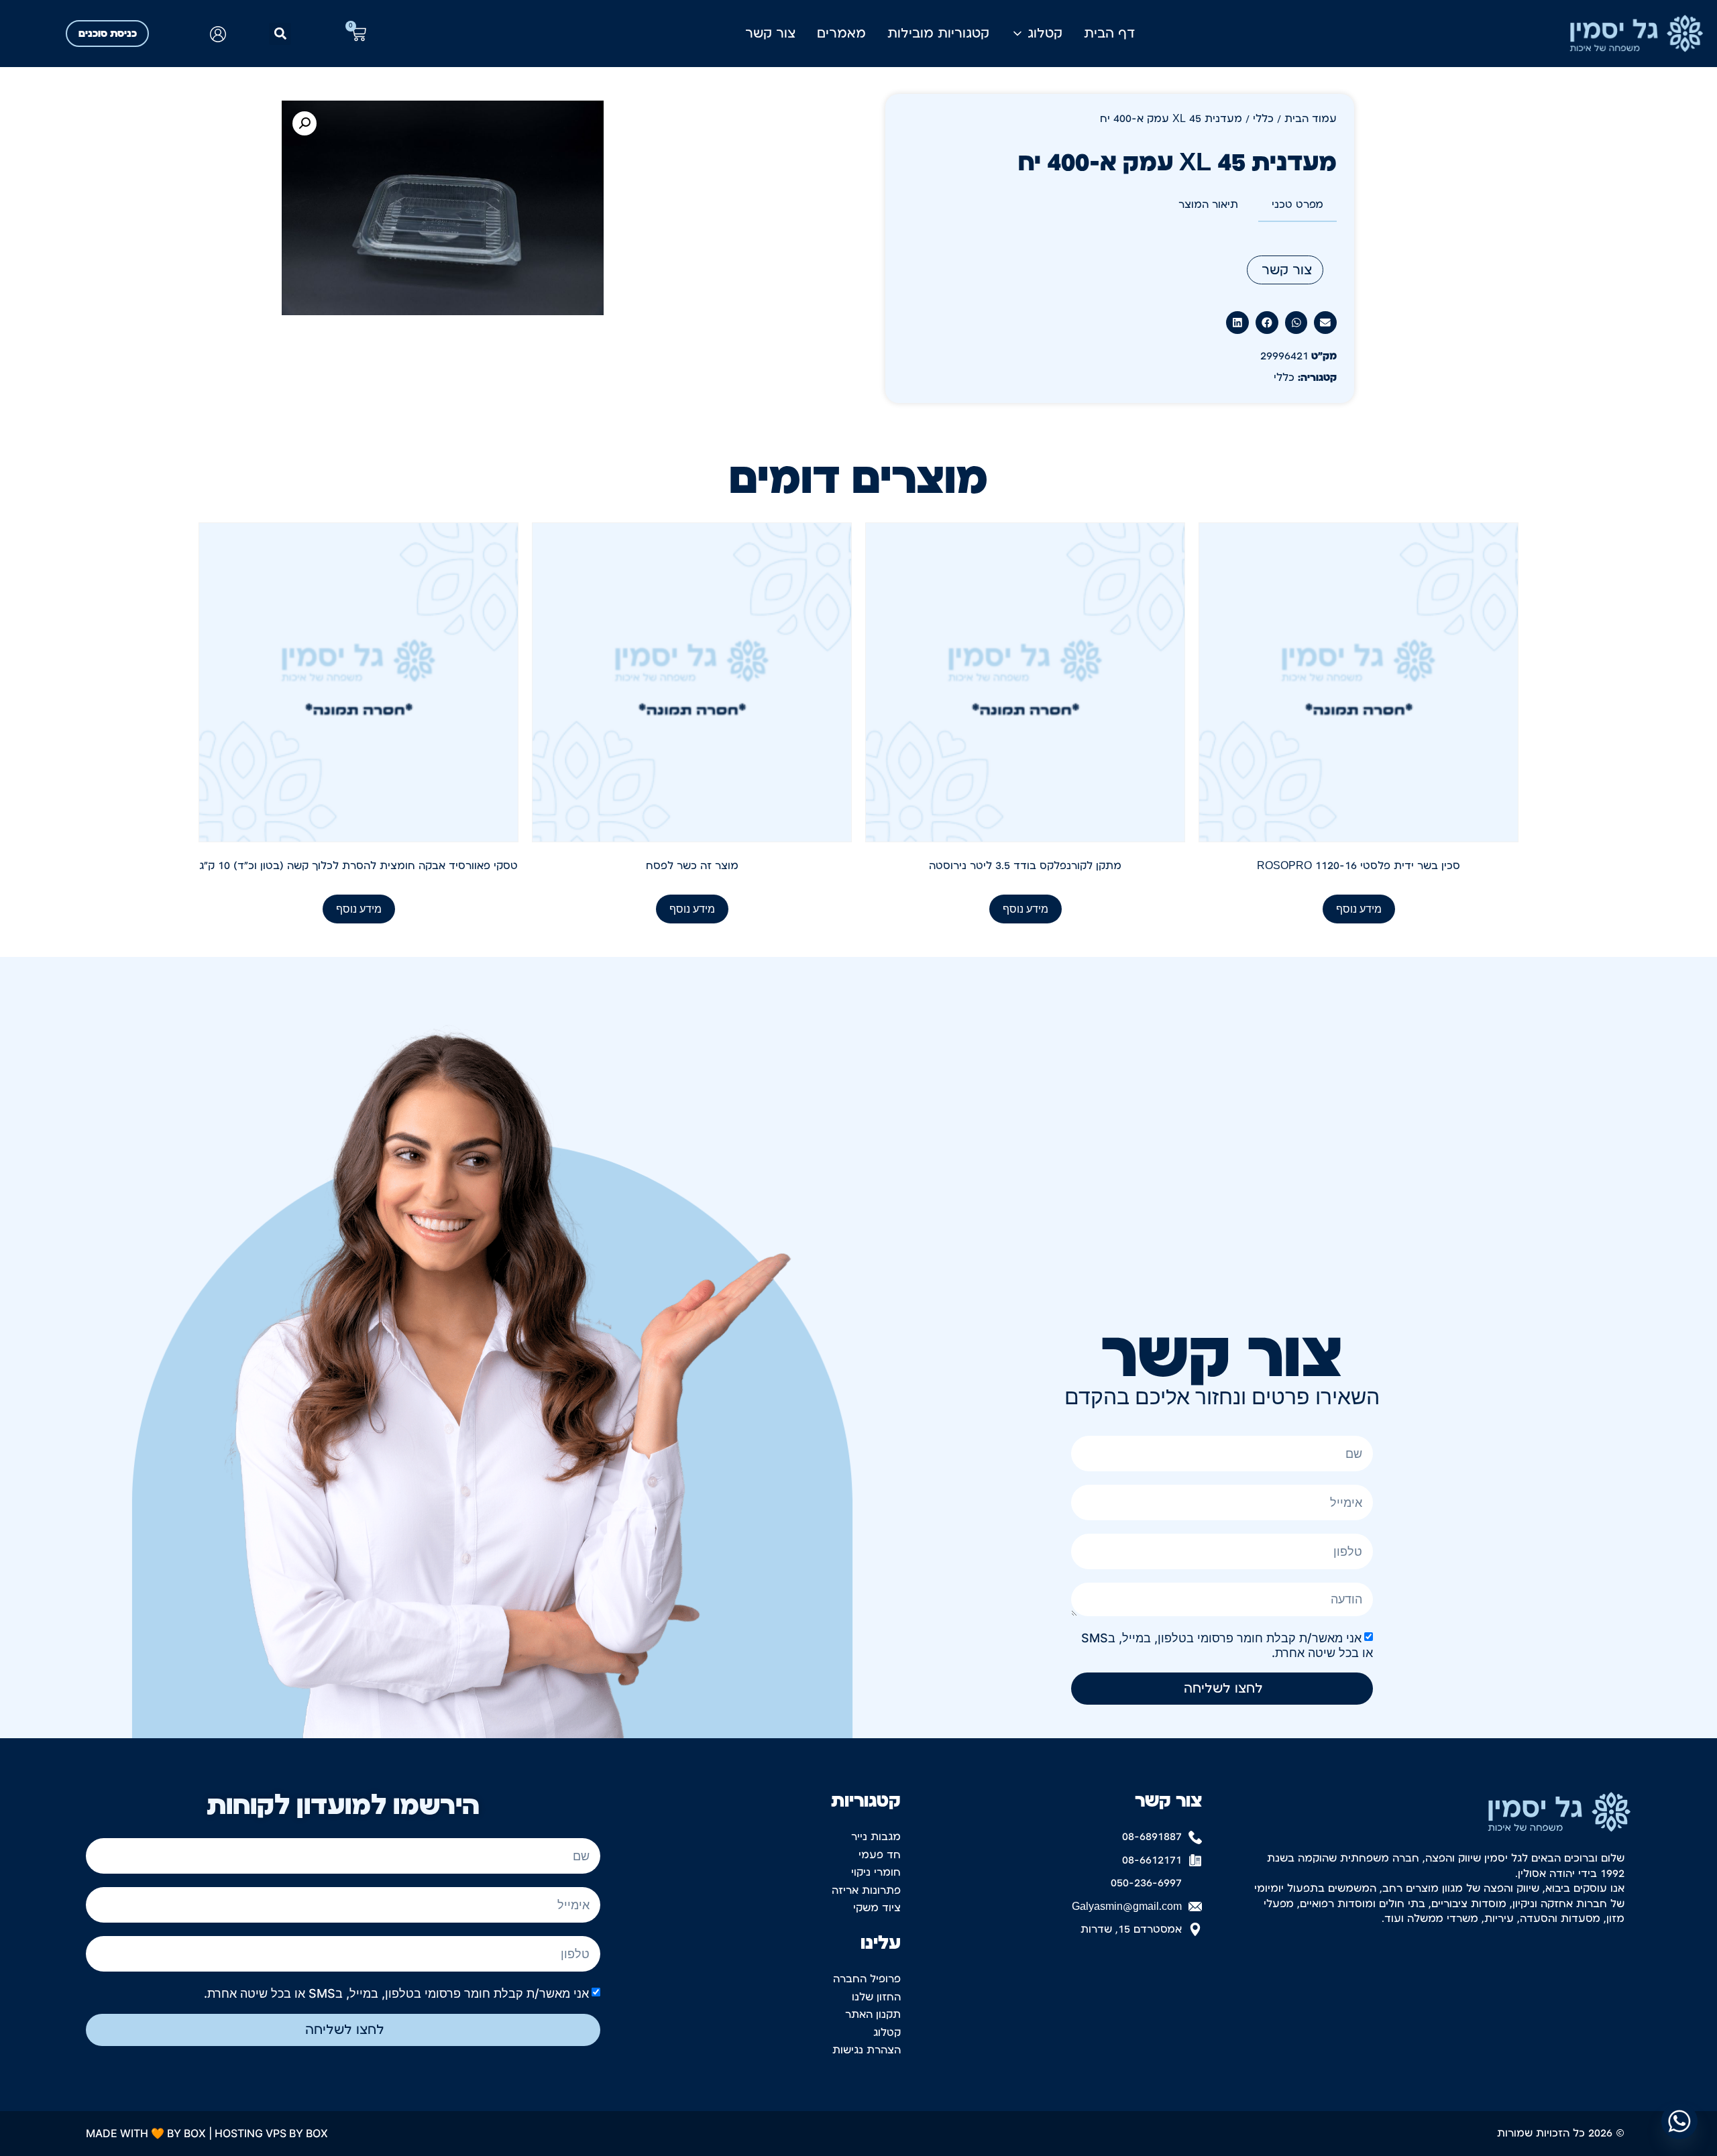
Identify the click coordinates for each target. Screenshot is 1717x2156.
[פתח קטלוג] (1017, 34)
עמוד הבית (1311, 119)
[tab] (1297, 205)
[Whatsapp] (1679, 2121)
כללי (1263, 119)
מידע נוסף (1359, 909)
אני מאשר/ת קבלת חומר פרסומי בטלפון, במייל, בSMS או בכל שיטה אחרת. (396, 1993)
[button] (280, 34)
